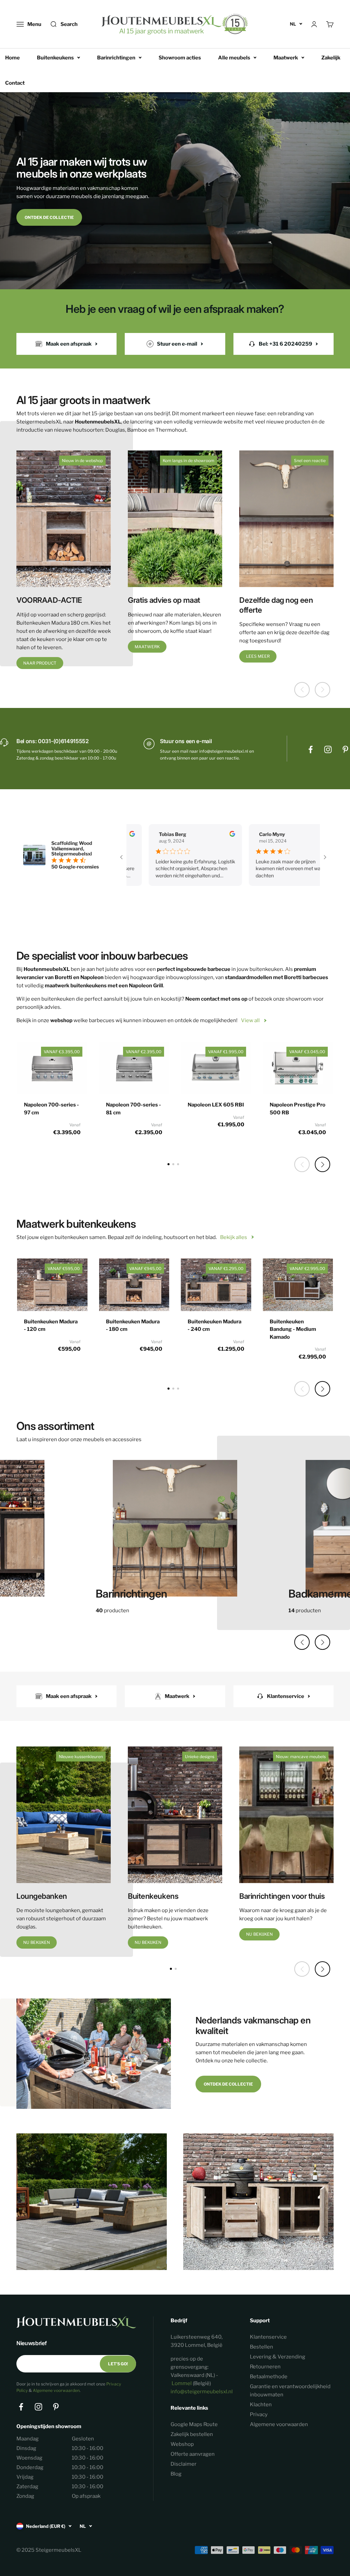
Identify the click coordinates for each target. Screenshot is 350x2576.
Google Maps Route (194, 2424)
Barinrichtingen (116, 58)
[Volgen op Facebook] (311, 749)
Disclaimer (184, 2464)
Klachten (261, 2405)
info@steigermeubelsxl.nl (202, 2392)
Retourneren (265, 2367)
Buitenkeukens (55, 58)
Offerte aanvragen (193, 2454)
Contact (15, 83)
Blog (176, 2474)
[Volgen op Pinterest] (345, 749)
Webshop (182, 2444)
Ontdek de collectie (49, 217)
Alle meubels (234, 58)
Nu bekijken (37, 1942)
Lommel (182, 2383)
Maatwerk (286, 58)
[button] (322, 1164)
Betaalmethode (269, 2377)
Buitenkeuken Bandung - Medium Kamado (293, 1329)
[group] (175, 1532)
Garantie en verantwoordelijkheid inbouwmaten (290, 2391)
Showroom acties (180, 58)
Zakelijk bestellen (192, 2434)
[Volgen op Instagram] (328, 749)
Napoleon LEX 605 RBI (216, 1105)
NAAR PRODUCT (40, 663)
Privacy (259, 2414)
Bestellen (261, 2347)
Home (12, 58)
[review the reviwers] (197, 835)
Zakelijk (331, 58)
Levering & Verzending (278, 2357)
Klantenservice (268, 2337)
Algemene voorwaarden (56, 2390)
